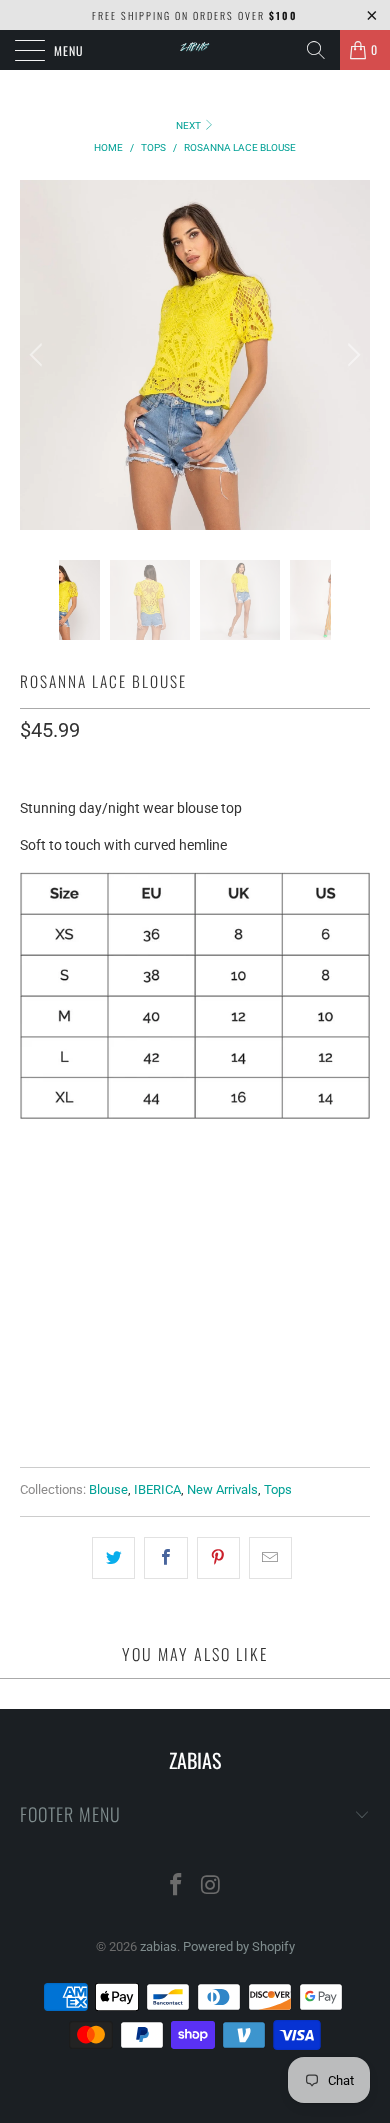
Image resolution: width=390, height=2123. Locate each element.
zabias (158, 1946)
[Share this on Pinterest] (218, 1558)
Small (52, 1189)
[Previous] (39, 355)
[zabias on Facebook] (177, 1886)
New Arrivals (222, 1489)
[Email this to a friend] (270, 1558)
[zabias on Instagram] (212, 1886)
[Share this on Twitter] (113, 1558)
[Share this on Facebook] (165, 1558)
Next (189, 125)
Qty (32, 1328)
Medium (128, 1189)
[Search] (316, 50)
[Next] (351, 355)
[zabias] (195, 50)
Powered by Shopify (239, 1946)
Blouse (108, 1489)
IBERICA (157, 1489)
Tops (278, 1489)
